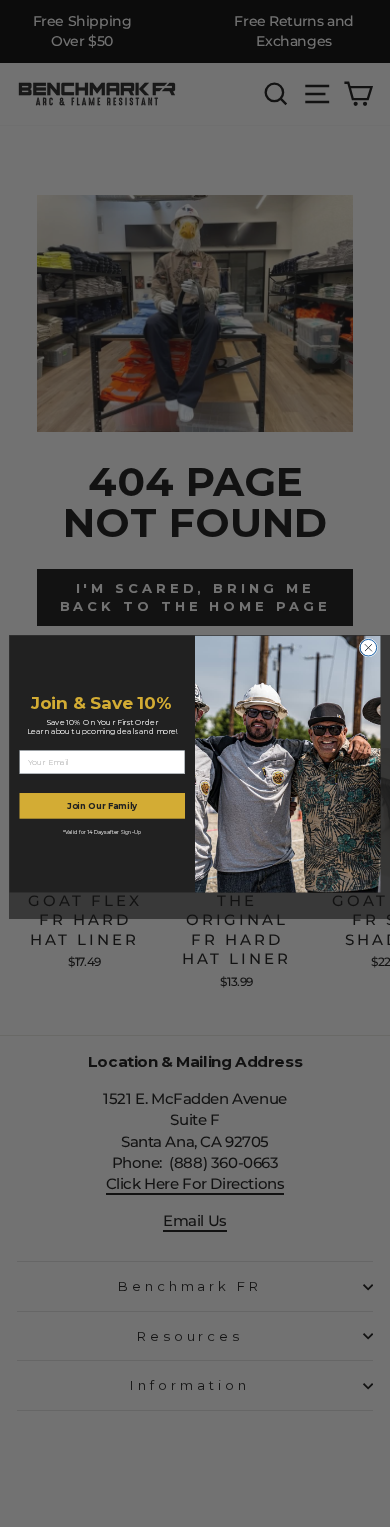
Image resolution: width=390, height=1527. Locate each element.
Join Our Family (102, 805)
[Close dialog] (368, 647)
